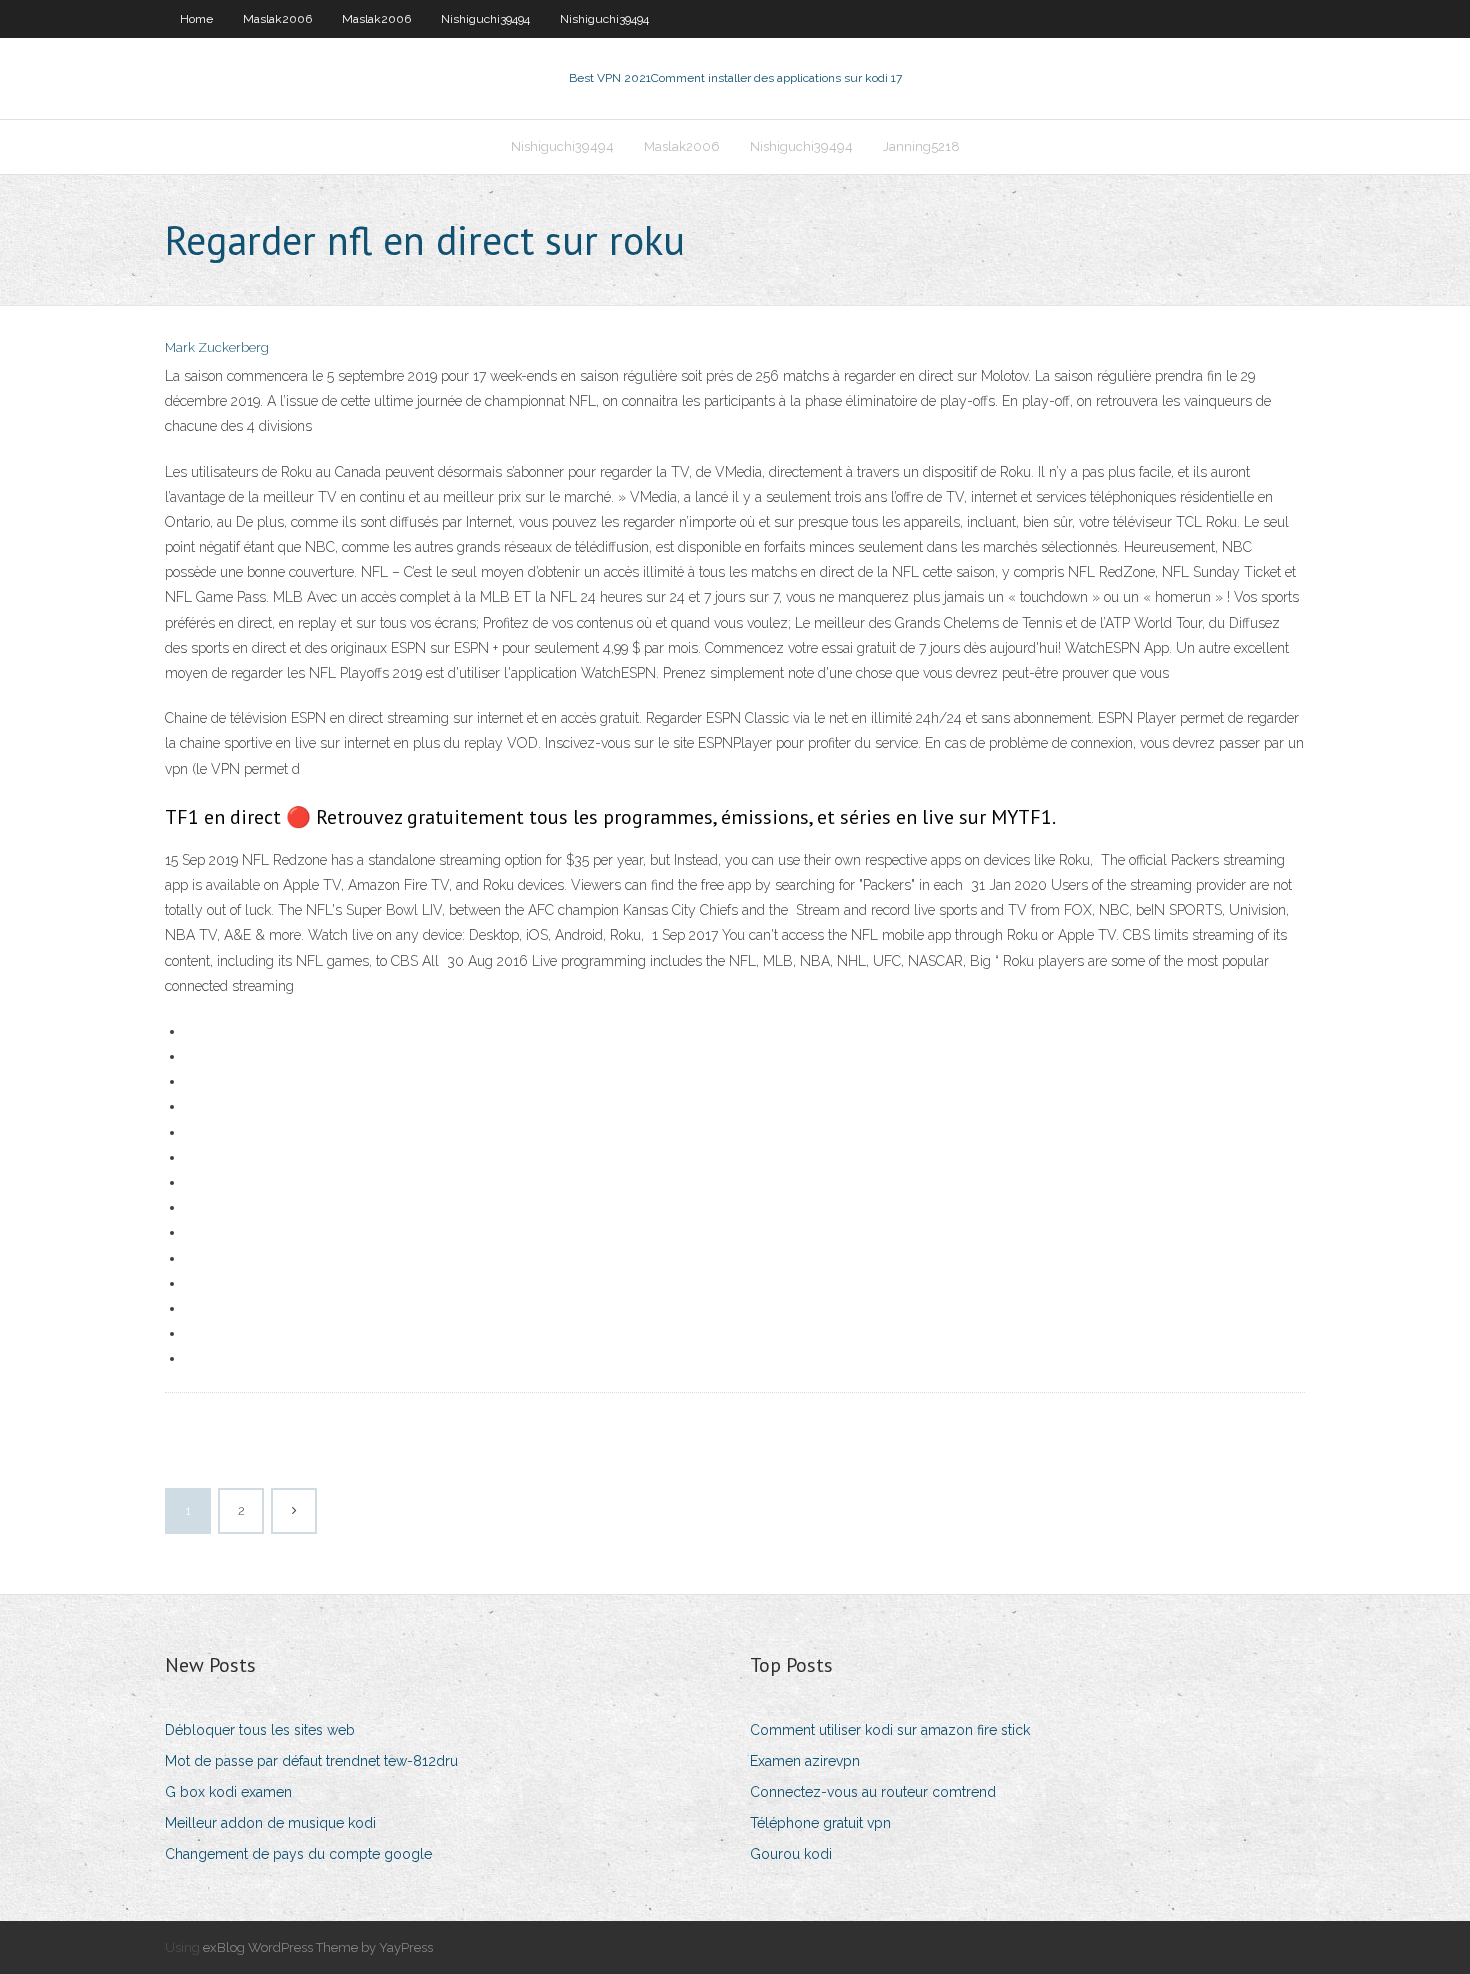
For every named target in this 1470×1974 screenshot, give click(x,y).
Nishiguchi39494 (485, 19)
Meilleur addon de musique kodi (270, 1823)
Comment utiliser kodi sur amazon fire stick (890, 1730)
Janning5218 (921, 146)
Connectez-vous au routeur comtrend (873, 1792)
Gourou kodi (791, 1854)
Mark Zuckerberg (217, 347)
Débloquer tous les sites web (260, 1730)
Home (196, 19)
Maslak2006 (277, 19)
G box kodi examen (228, 1792)
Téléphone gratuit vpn (820, 1823)
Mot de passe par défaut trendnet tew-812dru (311, 1761)
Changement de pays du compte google (298, 1854)
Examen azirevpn (805, 1761)
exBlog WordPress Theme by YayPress (318, 1947)
